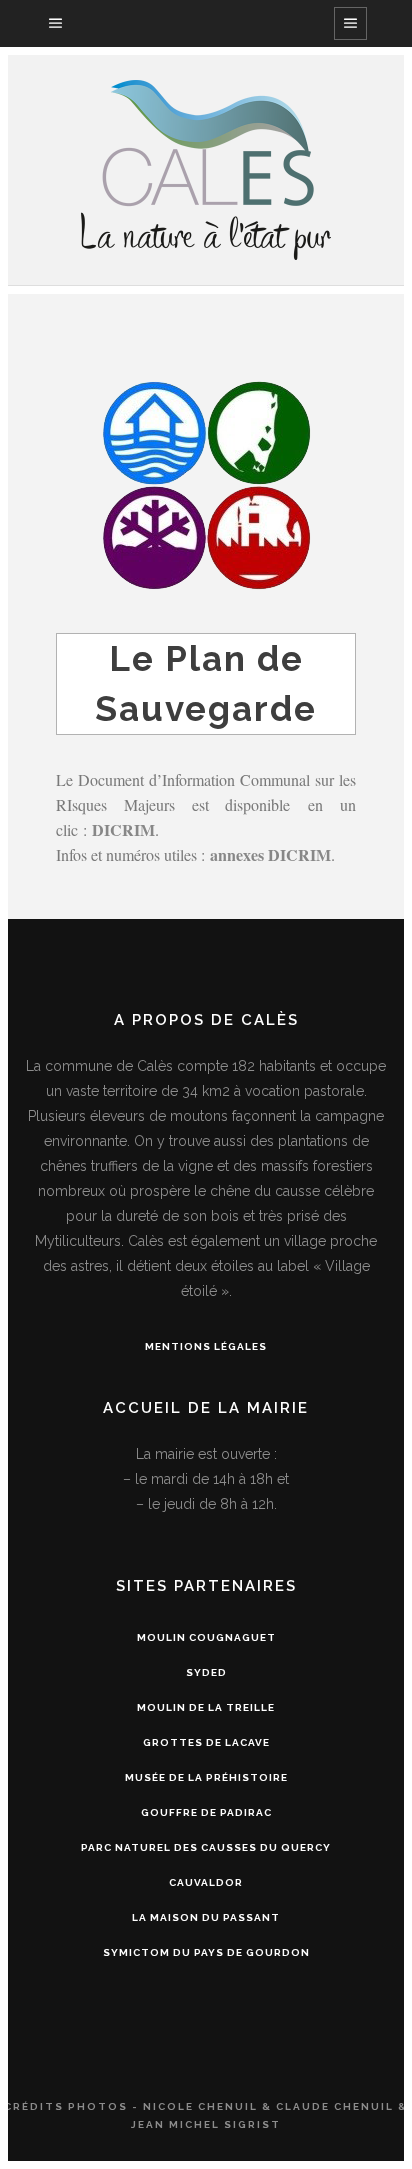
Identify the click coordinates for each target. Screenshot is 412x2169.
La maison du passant (206, 1917)
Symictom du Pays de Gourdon (206, 1952)
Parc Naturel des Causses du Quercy (206, 1847)
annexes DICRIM (270, 854)
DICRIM (123, 829)
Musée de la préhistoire (206, 1777)
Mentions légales (206, 1346)
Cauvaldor (206, 1882)
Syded (206, 1672)
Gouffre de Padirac (206, 1812)
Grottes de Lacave (206, 1742)
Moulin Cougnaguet (206, 1637)
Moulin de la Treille (206, 1707)
